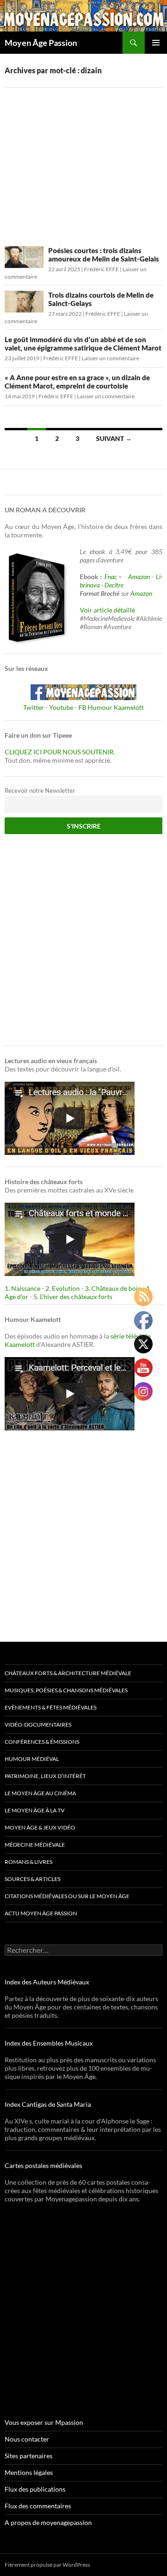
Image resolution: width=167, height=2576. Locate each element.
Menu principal (156, 43)
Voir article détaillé (107, 610)
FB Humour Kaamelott (111, 707)
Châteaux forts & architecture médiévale (68, 1673)
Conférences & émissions (42, 1742)
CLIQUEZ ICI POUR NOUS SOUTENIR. (60, 752)
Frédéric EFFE (101, 269)
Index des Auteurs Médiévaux (47, 1982)
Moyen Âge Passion (41, 43)
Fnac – (115, 577)
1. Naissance (22, 1288)
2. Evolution (63, 1288)
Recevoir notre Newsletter (40, 791)
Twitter (34, 707)
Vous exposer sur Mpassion (44, 2422)
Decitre (114, 585)
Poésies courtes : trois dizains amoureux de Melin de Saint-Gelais (104, 255)
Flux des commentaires (38, 2506)
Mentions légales (29, 2472)
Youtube (61, 707)
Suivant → (114, 438)
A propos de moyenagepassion (48, 2522)
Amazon (139, 577)
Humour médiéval (32, 1759)
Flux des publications (35, 2489)
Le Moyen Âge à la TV (35, 1810)
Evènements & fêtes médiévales (51, 1707)
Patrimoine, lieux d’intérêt (45, 1776)
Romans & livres (29, 1862)
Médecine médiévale (35, 1845)
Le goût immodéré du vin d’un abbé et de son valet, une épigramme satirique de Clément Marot (83, 344)
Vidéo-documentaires (38, 1725)
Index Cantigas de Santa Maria (48, 2104)
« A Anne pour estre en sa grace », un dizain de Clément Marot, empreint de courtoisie (77, 382)
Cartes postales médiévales (43, 2165)
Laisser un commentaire (110, 358)
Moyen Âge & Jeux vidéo (40, 1827)
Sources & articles (32, 1879)
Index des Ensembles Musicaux (49, 2043)
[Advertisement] (83, 161)
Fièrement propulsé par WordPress (47, 2565)
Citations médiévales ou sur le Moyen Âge (67, 1896)
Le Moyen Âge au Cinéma (40, 1793)
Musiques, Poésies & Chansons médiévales (66, 1690)
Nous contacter (27, 2439)
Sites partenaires (29, 2456)
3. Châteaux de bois (113, 1288)
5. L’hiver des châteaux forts (73, 1297)
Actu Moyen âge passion (41, 1913)
